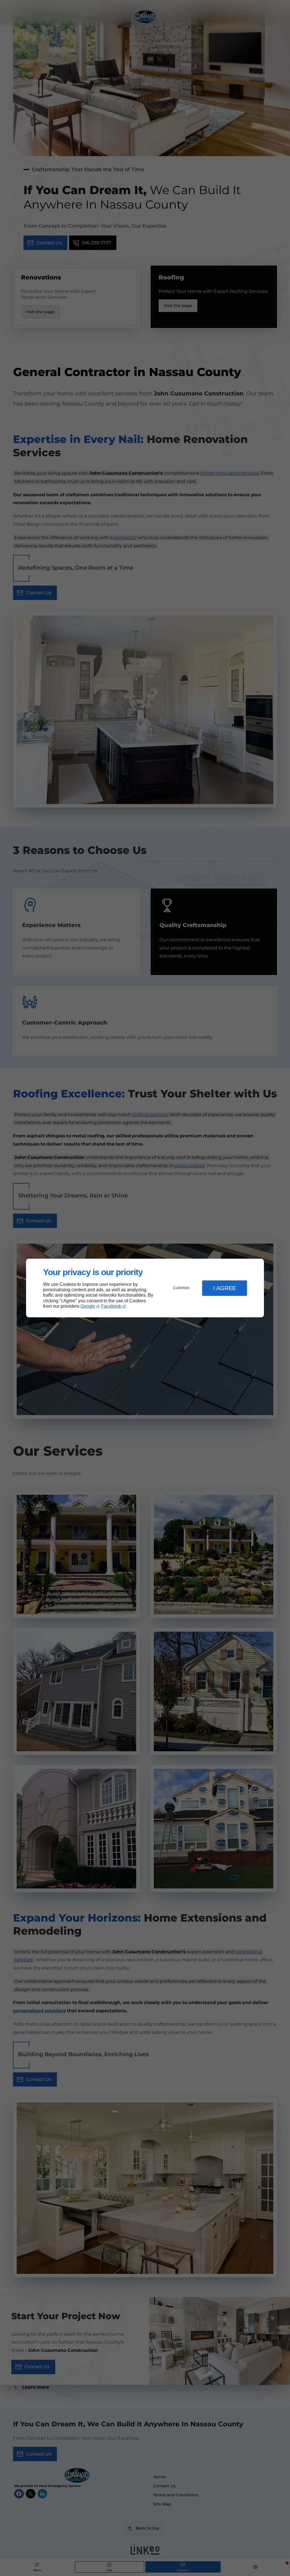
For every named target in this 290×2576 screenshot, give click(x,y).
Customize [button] (181, 1288)
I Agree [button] (225, 1288)
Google (88, 1306)
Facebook (111, 1306)
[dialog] (145, 1288)
